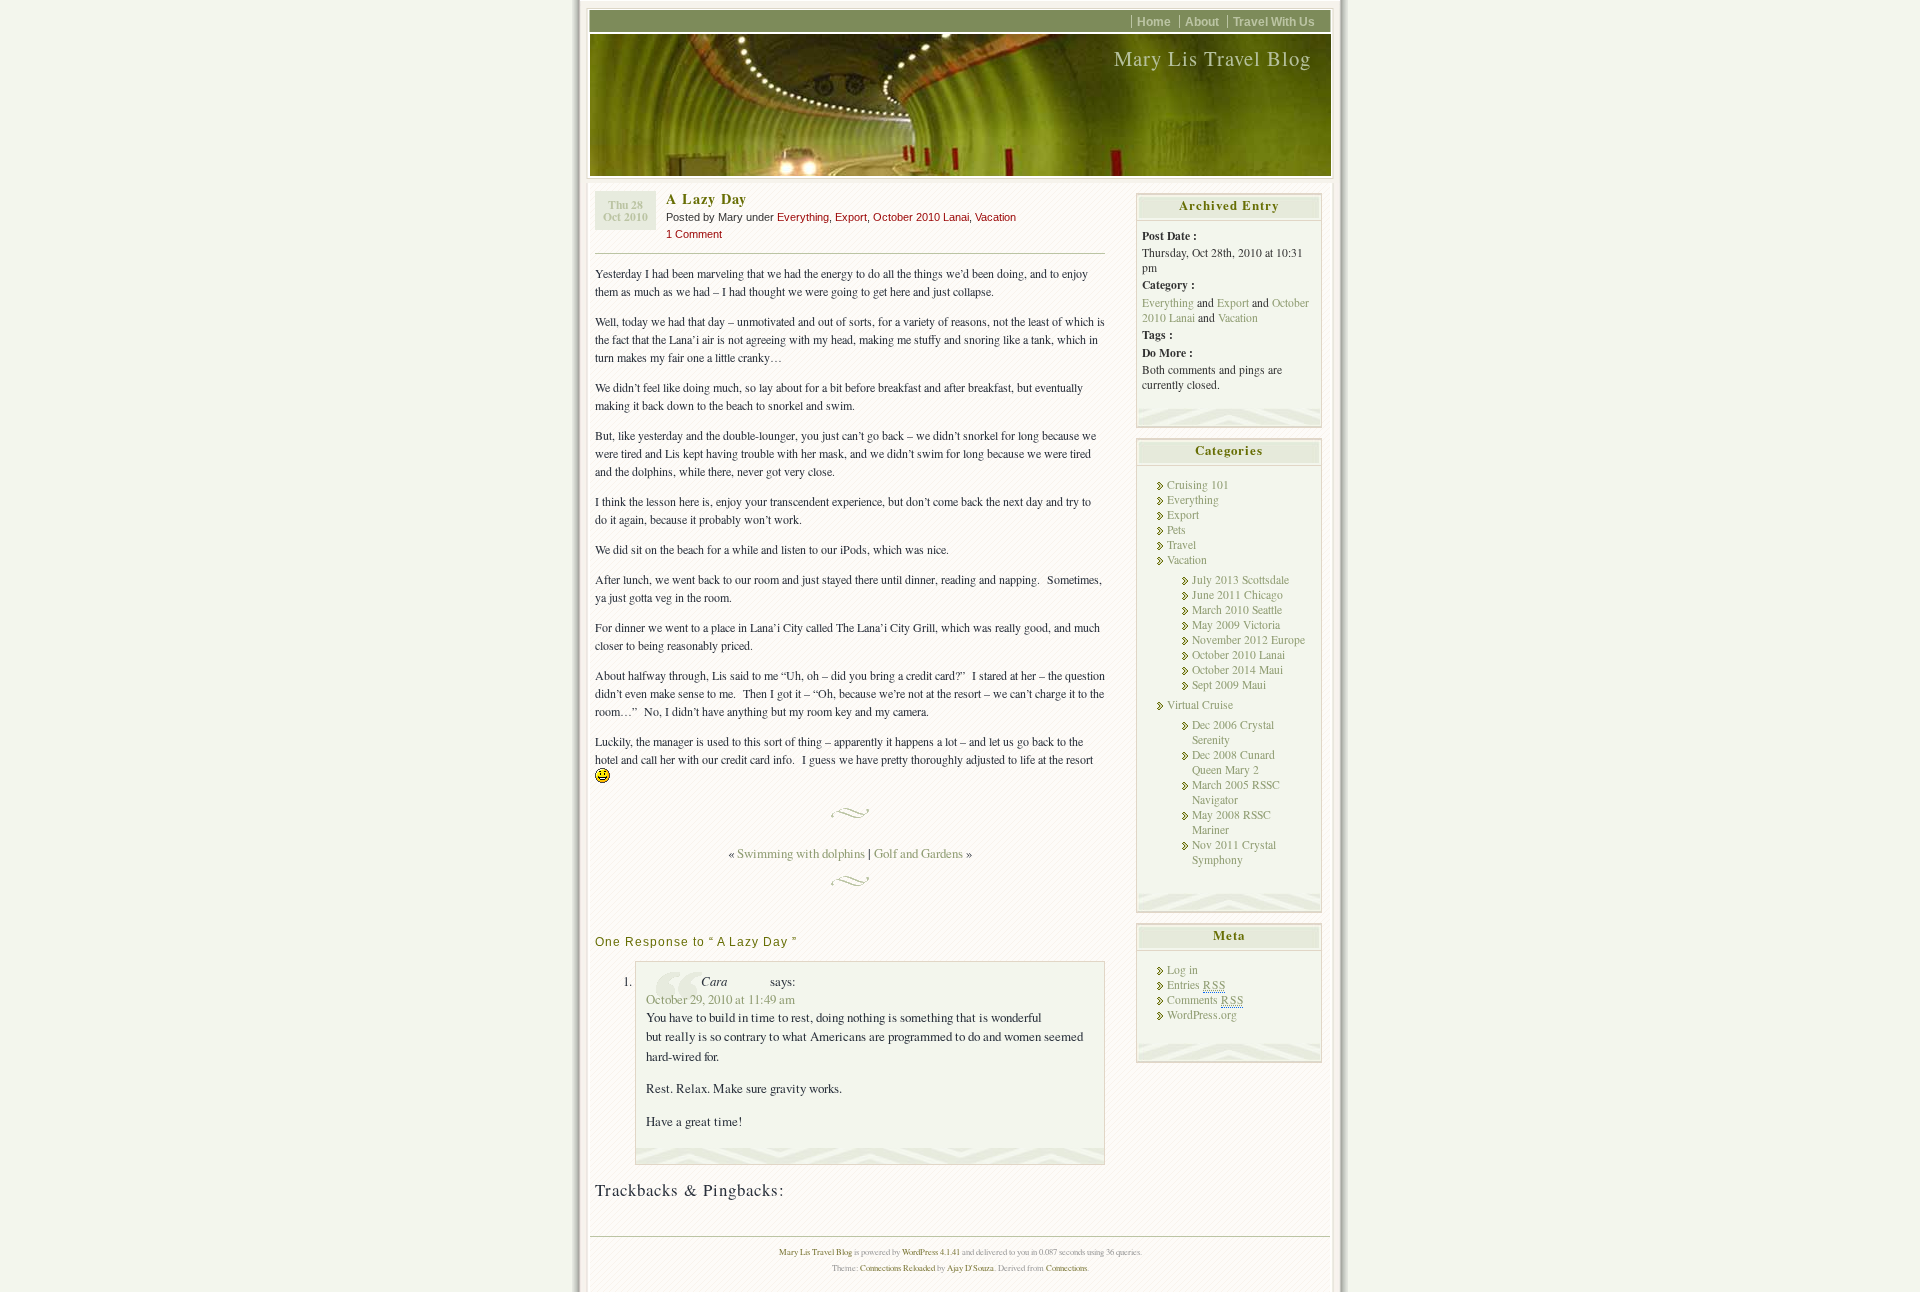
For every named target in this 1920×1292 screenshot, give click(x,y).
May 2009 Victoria (1236, 624)
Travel (1181, 544)
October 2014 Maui (1237, 669)
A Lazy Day (706, 198)
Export (851, 217)
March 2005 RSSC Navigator (1236, 792)
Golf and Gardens (918, 853)
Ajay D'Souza (970, 1267)
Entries (1196, 984)
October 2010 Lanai (921, 217)
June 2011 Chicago (1237, 594)
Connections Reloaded (897, 1267)
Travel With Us (1274, 21)
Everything (803, 217)
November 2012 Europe (1248, 639)
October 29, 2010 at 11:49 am (720, 999)
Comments (1205, 999)
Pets (1176, 529)
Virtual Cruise (1200, 704)
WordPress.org (1202, 1014)
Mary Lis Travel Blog (1212, 58)
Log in (1182, 969)
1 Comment (694, 234)
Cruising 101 (1198, 484)
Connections (1066, 1267)
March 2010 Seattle (1237, 609)
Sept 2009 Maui (1229, 684)
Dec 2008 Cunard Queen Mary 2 (1233, 762)
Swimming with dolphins (801, 853)
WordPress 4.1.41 (931, 1251)
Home (1154, 21)
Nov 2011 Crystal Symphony (1234, 852)
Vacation (995, 217)
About (1202, 21)
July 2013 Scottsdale (1240, 579)
